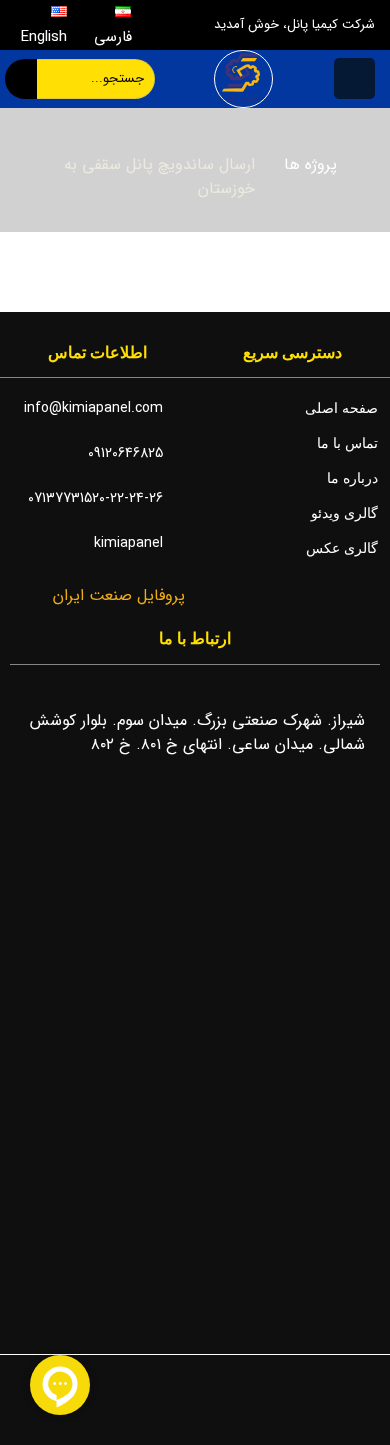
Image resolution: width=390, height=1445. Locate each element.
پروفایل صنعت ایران (116, 595)
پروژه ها (310, 164)
